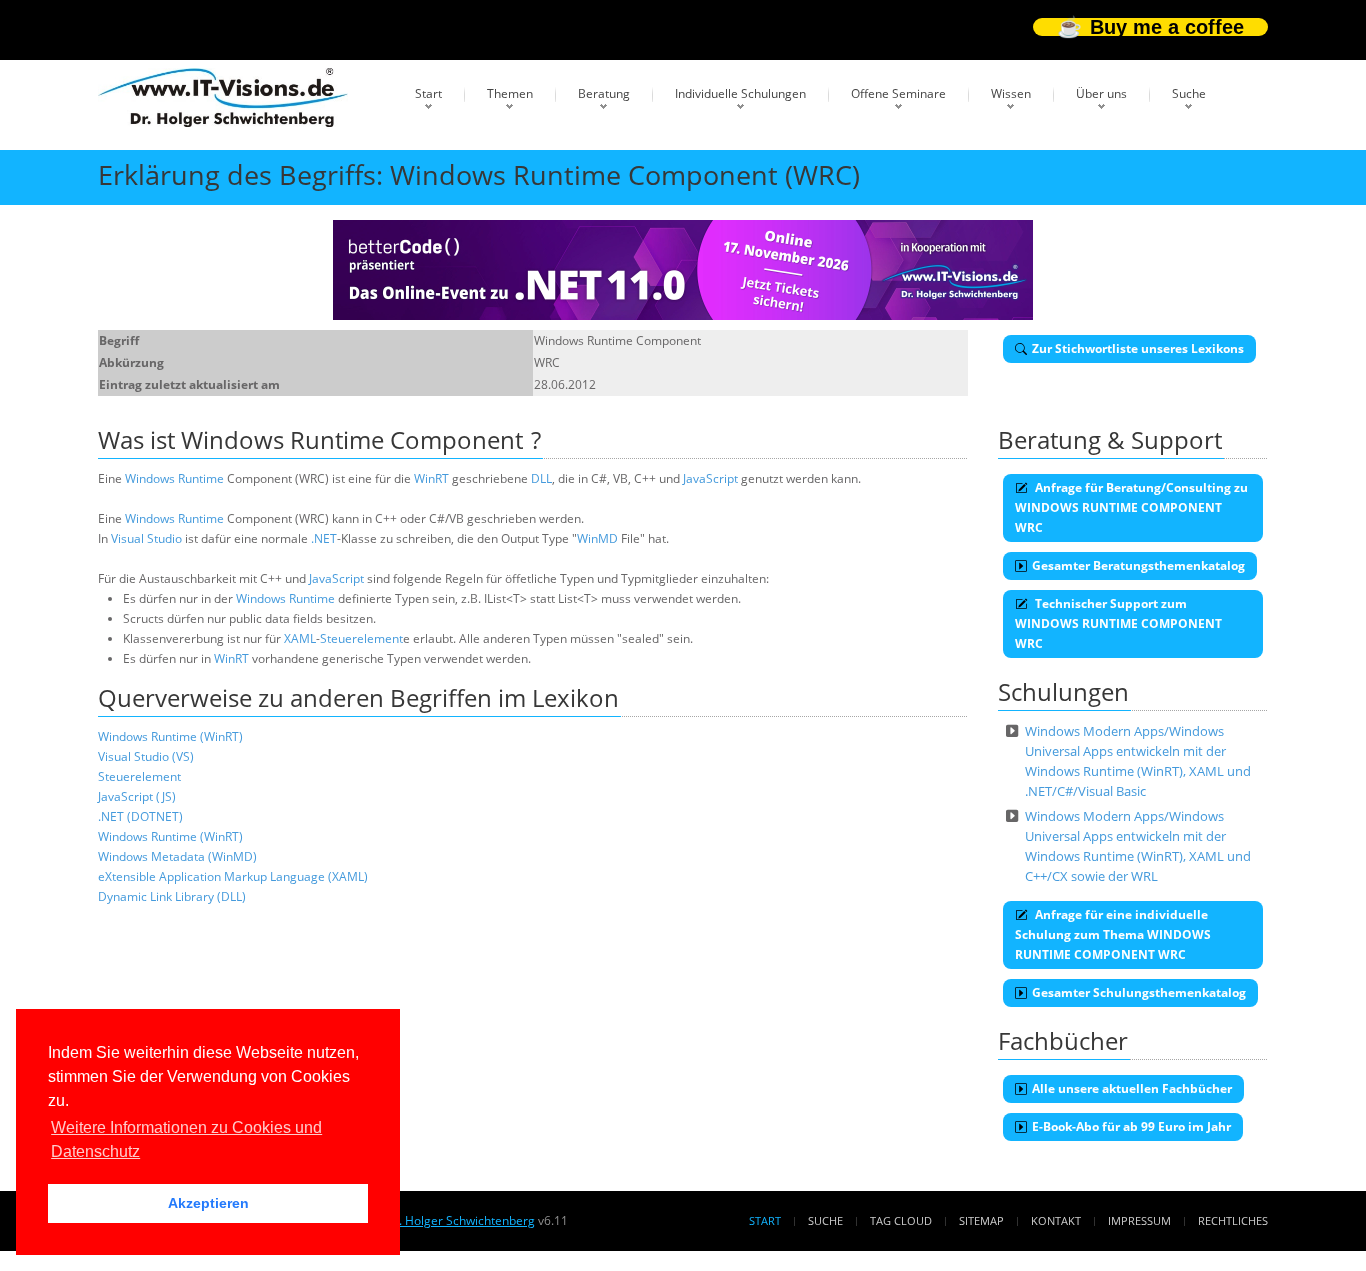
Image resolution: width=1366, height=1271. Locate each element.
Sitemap (981, 1220)
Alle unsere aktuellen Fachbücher (1132, 1088)
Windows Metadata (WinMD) (177, 856)
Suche (1189, 93)
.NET (324, 538)
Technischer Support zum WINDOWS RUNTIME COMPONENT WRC (1118, 623)
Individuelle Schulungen (740, 93)
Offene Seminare (898, 93)
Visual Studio (146, 538)
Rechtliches (1233, 1220)
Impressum (1139, 1220)
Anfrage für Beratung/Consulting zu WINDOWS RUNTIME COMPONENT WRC (1131, 507)
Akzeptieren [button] (208, 1203)
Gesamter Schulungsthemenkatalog (1139, 992)
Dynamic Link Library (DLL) (172, 896)
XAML (300, 638)
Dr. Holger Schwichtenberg (460, 1220)
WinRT (431, 478)
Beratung (604, 93)
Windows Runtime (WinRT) (170, 736)
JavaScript (710, 478)
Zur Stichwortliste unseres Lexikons (1138, 348)
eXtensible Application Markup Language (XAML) (233, 876)
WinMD (597, 538)
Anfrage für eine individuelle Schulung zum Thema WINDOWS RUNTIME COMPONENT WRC (1113, 934)
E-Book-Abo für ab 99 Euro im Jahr (1131, 1126)
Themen (510, 93)
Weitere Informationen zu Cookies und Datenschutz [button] (186, 1139)
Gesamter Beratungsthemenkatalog (1138, 565)
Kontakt (1056, 1220)
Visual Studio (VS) (146, 756)
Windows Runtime (174, 478)
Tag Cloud (901, 1220)
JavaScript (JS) (137, 796)
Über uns (1101, 93)
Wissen (1011, 93)
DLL (541, 478)
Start (428, 93)
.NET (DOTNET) (140, 816)
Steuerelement (361, 638)
